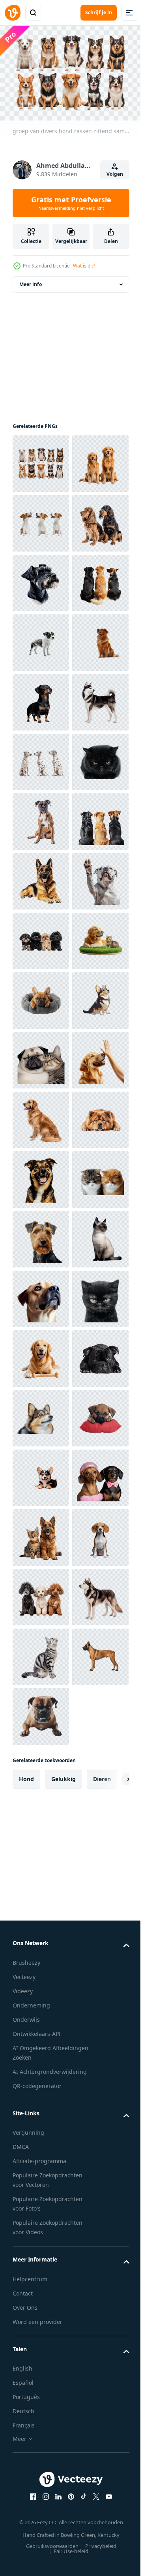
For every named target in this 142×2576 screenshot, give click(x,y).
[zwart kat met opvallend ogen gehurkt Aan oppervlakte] (41, 1116)
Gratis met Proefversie (71, 203)
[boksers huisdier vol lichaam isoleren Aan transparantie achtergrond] (41, 1176)
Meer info (31, 280)
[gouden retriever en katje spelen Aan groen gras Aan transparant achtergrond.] (41, 1474)
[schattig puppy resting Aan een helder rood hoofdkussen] (41, 2428)
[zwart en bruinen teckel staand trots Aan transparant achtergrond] (41, 937)
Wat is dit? (84, 266)
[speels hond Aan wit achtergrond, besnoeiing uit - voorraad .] (41, 1892)
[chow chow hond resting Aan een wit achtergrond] (41, 1832)
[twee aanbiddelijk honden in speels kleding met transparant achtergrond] (41, 2548)
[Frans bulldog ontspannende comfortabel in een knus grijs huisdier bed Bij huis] (41, 1534)
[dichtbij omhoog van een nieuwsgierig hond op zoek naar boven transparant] (41, 2130)
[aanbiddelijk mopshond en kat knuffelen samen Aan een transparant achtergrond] (41, 1653)
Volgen (115, 174)
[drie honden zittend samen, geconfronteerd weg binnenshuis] (41, 758)
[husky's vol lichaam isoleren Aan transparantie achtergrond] (41, 997)
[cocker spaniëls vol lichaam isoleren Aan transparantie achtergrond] (41, 639)
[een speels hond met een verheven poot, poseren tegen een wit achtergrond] (41, 1355)
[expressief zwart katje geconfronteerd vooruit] (41, 2190)
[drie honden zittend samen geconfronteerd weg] (41, 1235)
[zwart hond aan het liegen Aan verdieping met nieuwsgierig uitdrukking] (41, 2309)
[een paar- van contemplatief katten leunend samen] (41, 1951)
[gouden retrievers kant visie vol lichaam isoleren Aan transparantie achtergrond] (41, 1772)
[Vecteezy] (13, 13)
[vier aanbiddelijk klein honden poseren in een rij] (41, 1414)
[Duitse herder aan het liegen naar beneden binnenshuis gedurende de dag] (41, 1295)
